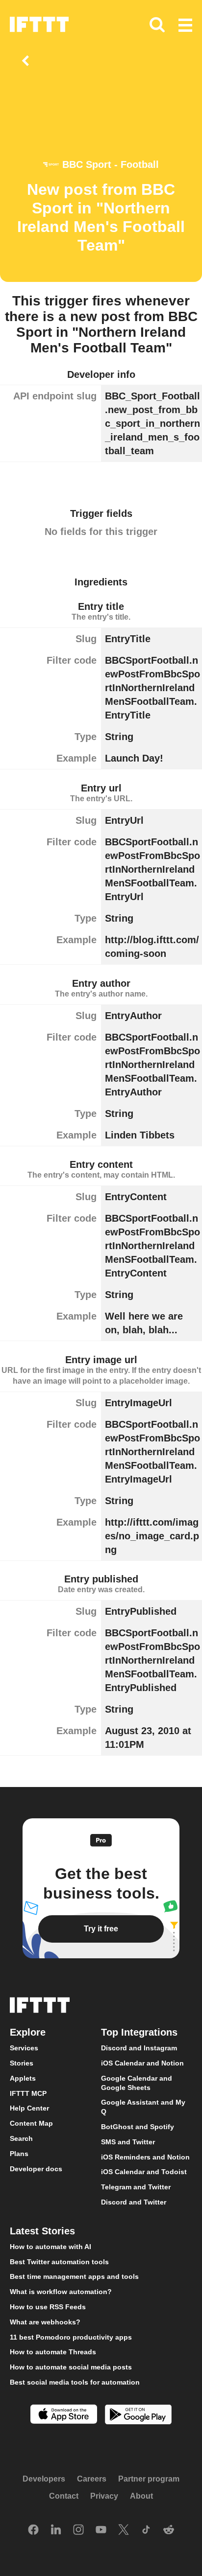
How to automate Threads (53, 2352)
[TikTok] (146, 2530)
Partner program (149, 2479)
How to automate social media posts (71, 2367)
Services (24, 2048)
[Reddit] (169, 2530)
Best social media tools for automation (75, 2382)
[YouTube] (101, 2530)
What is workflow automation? (61, 2292)
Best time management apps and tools (74, 2277)
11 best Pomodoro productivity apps (71, 2337)
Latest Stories (42, 2231)
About (141, 2496)
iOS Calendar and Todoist (144, 2172)
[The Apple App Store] (64, 2415)
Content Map (31, 2124)
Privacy (104, 2496)
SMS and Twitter (128, 2142)
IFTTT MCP (28, 2093)
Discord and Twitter (134, 2202)
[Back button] (27, 61)
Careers (92, 2479)
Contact (64, 2496)
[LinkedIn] (56, 2530)
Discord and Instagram (139, 2048)
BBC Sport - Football (111, 164)
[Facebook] (33, 2530)
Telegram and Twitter (136, 2187)
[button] (185, 26)
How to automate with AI (50, 2247)
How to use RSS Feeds (48, 2307)
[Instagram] (78, 2530)
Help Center (29, 2109)
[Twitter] (124, 2530)
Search (21, 2138)
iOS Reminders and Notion (145, 2157)
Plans (19, 2154)
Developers (44, 2479)
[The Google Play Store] (138, 2416)
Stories (22, 2063)
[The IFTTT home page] (39, 24)
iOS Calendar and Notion (142, 2063)
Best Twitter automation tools (59, 2262)
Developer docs (36, 2169)
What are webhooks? (45, 2322)
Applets (23, 2078)
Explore (28, 2033)
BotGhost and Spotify (138, 2127)
